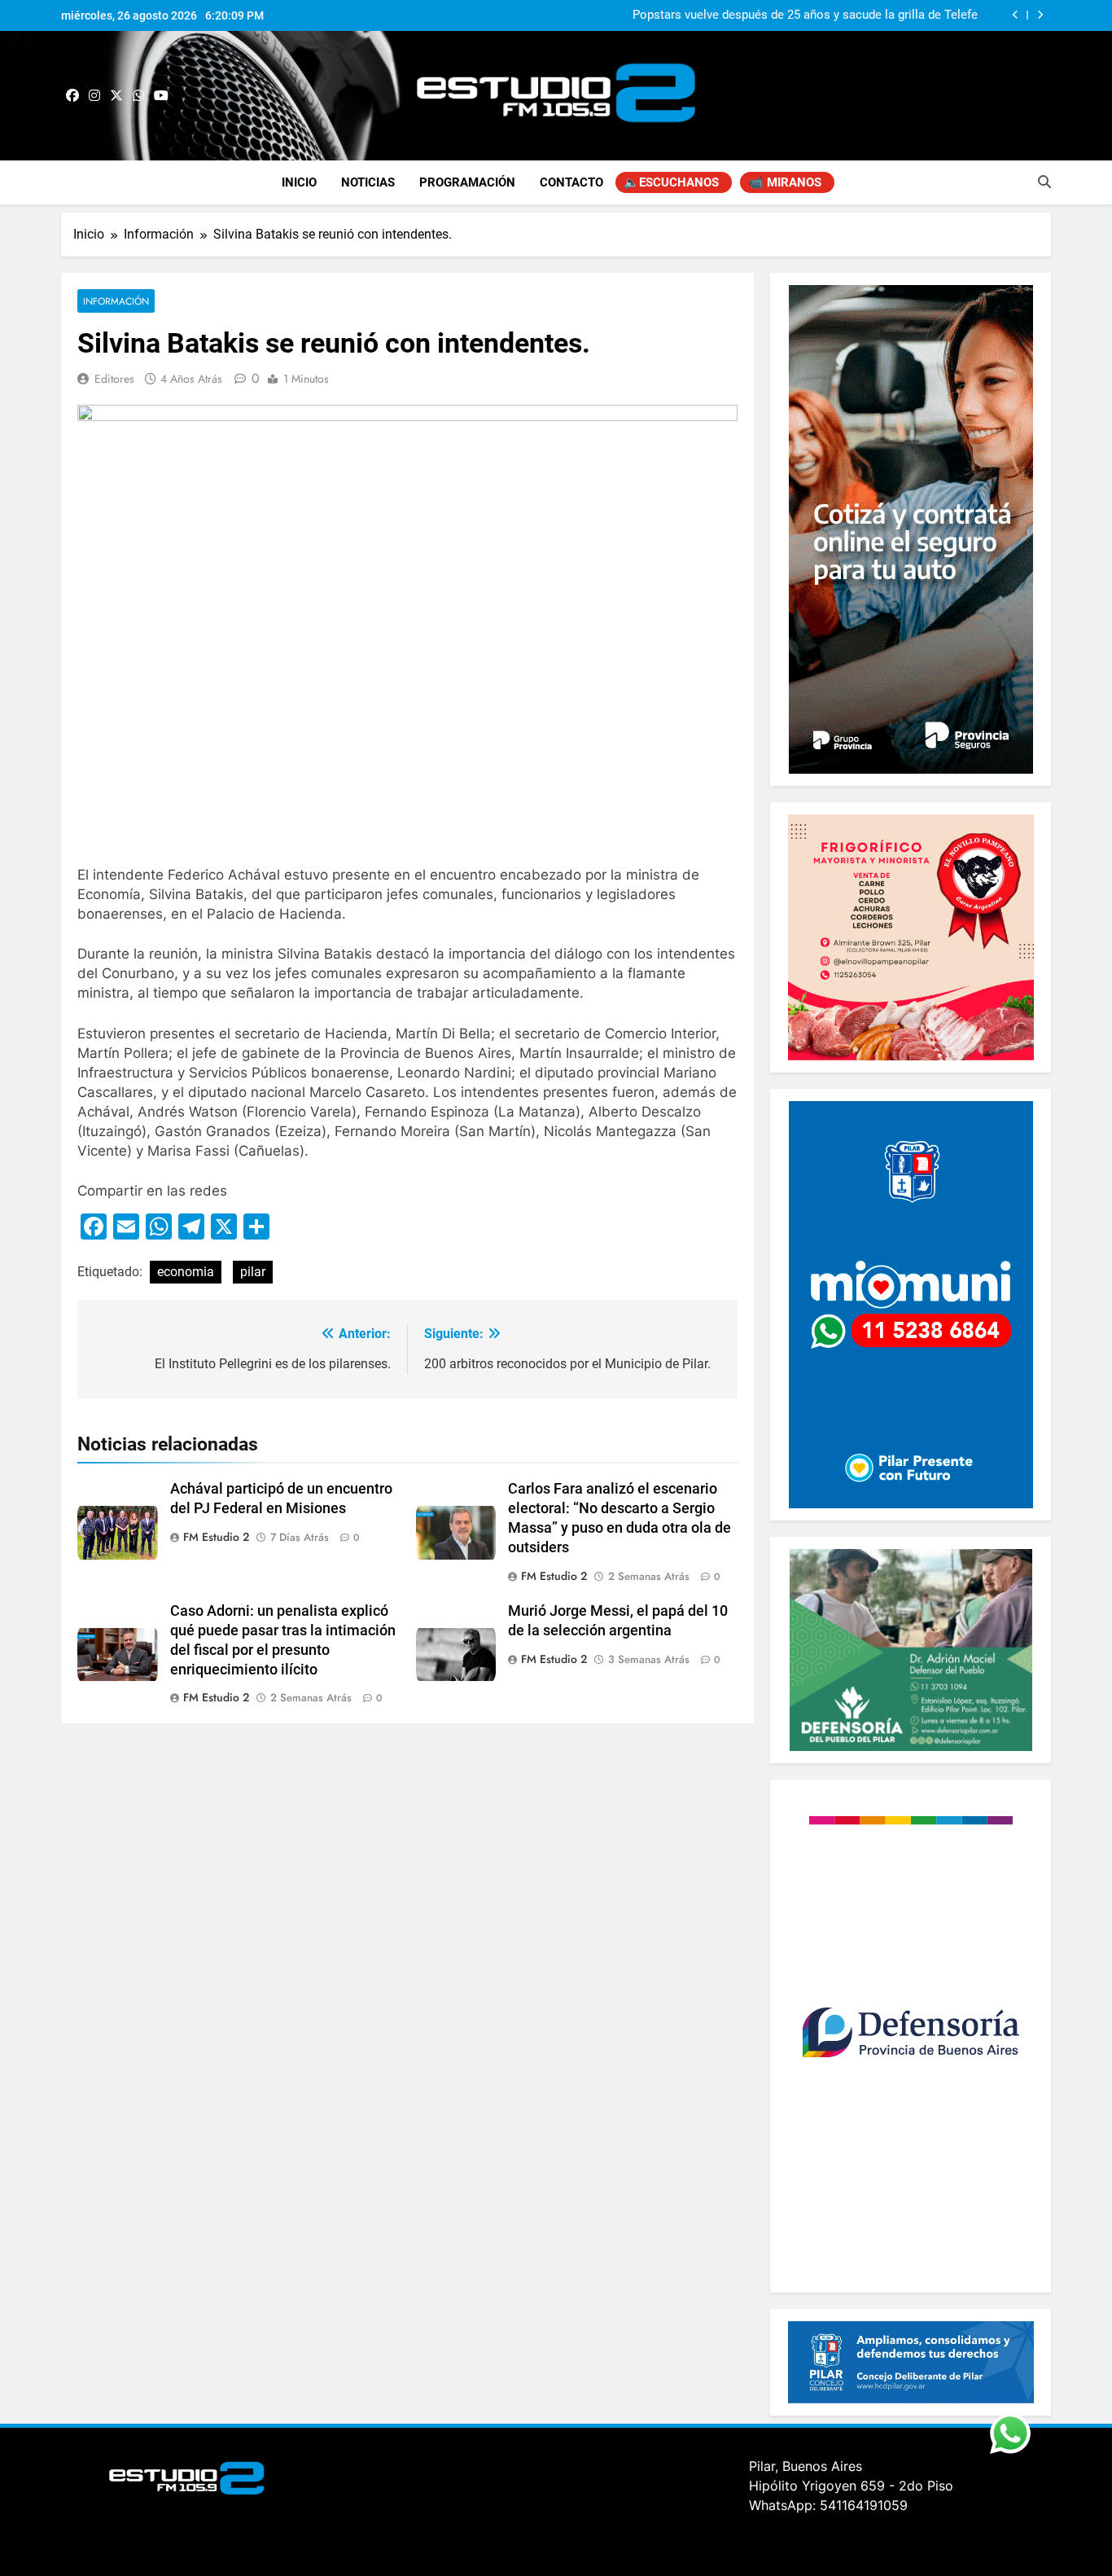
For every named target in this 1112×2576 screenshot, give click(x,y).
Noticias (368, 182)
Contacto (571, 182)
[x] (116, 96)
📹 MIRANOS (785, 182)
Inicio (299, 182)
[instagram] (94, 96)
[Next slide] (1040, 15)
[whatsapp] (138, 96)
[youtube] (161, 96)
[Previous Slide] (1016, 15)
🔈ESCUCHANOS (671, 182)
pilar (253, 1272)
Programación (467, 182)
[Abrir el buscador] (1044, 182)
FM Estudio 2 (216, 1537)
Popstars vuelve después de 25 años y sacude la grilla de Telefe (805, 15)
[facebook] (72, 96)
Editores (114, 379)
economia (186, 1272)
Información (116, 301)
